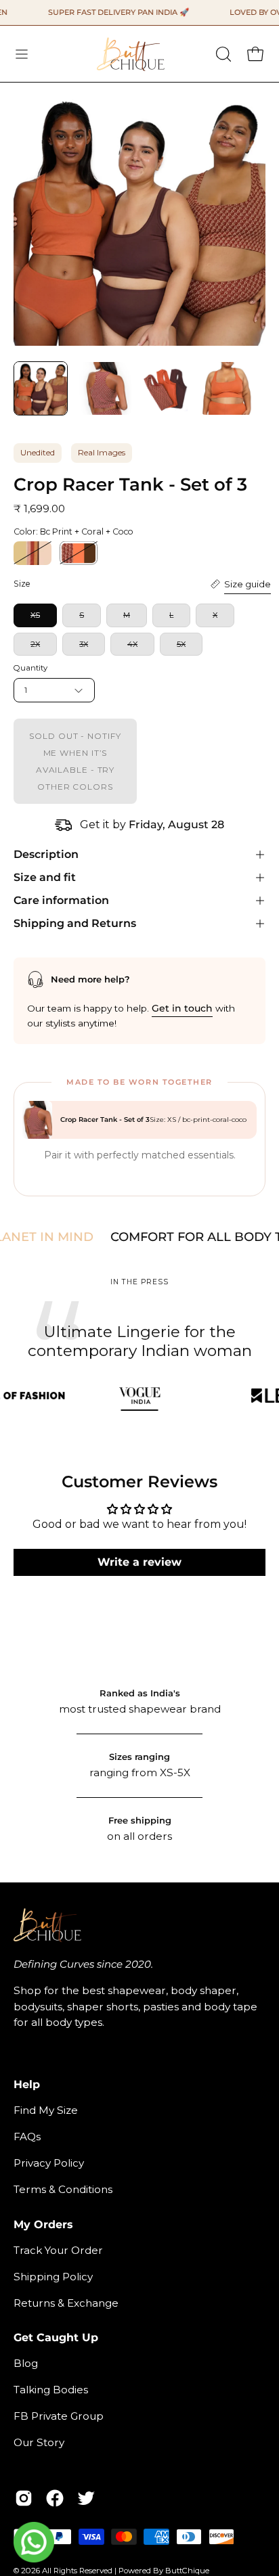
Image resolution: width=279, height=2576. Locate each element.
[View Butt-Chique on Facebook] (55, 2498)
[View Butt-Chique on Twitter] (86, 2498)
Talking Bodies (51, 2390)
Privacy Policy (49, 2163)
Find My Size (46, 2110)
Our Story (39, 2442)
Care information (61, 900)
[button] (222, 54)
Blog (26, 2363)
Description (46, 854)
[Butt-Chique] (131, 54)
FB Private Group (59, 2416)
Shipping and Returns (75, 923)
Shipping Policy (53, 2277)
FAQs (27, 2137)
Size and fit (45, 877)
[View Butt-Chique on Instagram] (24, 2498)
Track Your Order (58, 2250)
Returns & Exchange (66, 2303)
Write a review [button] (139, 1562)
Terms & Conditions (63, 2189)
